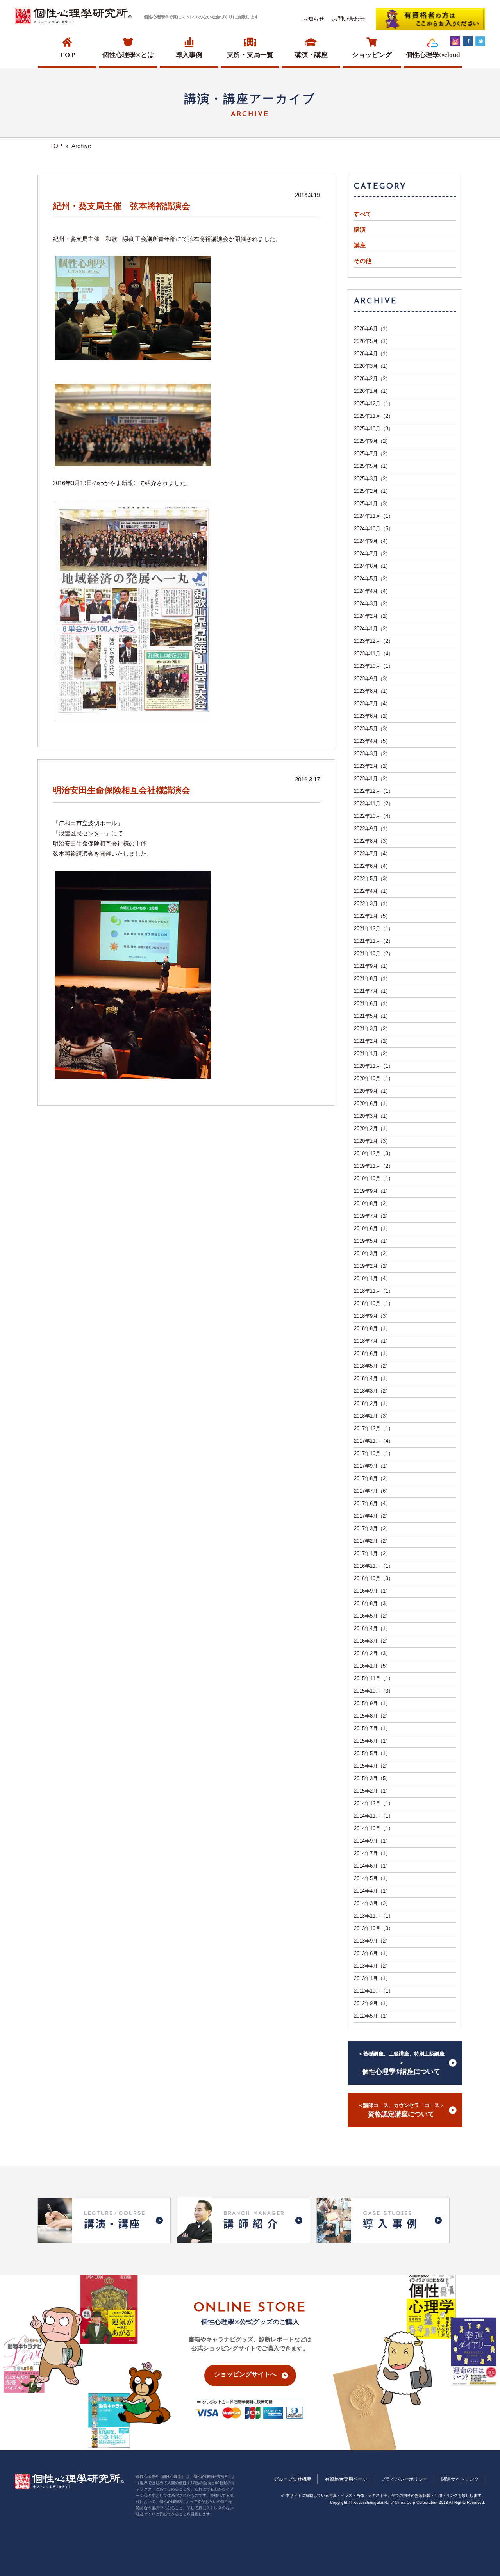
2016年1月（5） (372, 1666)
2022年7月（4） (372, 854)
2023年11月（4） (374, 654)
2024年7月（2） (372, 554)
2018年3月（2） (372, 1391)
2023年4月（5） (372, 741)
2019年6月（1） (372, 1228)
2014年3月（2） (372, 1903)
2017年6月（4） (372, 1503)
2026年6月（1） (372, 329)
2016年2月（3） (372, 1653)
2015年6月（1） (372, 1741)
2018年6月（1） (372, 1353)
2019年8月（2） (372, 1203)
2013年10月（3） (374, 1928)
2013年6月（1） (372, 1953)
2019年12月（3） (374, 1153)
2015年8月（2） (372, 1716)
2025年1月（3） (372, 504)
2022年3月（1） (372, 904)
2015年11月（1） (374, 1678)
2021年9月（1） (372, 966)
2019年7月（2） (372, 1216)
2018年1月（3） (372, 1416)
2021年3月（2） (372, 1028)
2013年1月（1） (372, 1978)
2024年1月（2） (372, 629)
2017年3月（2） (372, 1528)
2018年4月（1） (372, 1378)
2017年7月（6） (372, 1491)
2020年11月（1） (374, 1066)
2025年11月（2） (374, 416)
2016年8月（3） (372, 1603)
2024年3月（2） (372, 604)
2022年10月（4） (374, 816)
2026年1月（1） (372, 391)
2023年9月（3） (372, 679)
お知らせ (313, 19)
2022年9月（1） (372, 829)
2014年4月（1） (372, 1891)
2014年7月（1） (372, 1853)
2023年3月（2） (372, 754)
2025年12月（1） (374, 404)
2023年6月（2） (372, 716)
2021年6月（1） (372, 1003)
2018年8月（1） (372, 1328)
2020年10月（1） (374, 1078)
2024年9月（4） (372, 541)
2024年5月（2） (372, 579)
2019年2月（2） (372, 1266)
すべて (363, 214)
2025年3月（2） (372, 479)
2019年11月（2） (374, 1166)
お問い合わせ (348, 19)
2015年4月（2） (372, 1766)
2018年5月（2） (372, 1366)
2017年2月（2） (372, 1541)
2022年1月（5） (372, 916)
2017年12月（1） (374, 1428)
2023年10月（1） (374, 666)
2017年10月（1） (374, 1453)
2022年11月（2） (374, 804)
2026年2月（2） (372, 379)
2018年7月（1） (372, 1341)
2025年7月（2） (372, 454)
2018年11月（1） (374, 1291)
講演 (360, 230)
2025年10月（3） (374, 429)
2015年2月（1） (372, 1791)
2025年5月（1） (372, 466)
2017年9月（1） (372, 1466)
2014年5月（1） (372, 1878)
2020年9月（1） (372, 1091)
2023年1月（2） (372, 779)
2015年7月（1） (372, 1728)
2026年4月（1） (372, 354)
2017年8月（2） (372, 1478)
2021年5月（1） (372, 1016)
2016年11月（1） (374, 1566)
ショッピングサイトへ (245, 2374)
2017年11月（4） (374, 1441)
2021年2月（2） (372, 1041)
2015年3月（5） (372, 1778)
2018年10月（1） (374, 1303)
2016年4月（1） (372, 1628)
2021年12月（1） (374, 929)
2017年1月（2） (372, 1553)
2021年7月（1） (372, 991)
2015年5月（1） (372, 1753)
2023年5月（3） (372, 729)
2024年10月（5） (374, 529)
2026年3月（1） (372, 366)
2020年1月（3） (372, 1141)
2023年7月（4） (372, 704)
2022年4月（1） (372, 891)
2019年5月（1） (372, 1241)
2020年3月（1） (372, 1116)
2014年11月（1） (374, 1816)
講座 (360, 245)
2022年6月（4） (372, 866)
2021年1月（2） (372, 1053)
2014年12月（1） (374, 1803)
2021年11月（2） (374, 941)
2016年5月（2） (372, 1616)
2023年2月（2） (372, 766)
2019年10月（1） (374, 1178)
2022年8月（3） (372, 841)
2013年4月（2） (372, 1966)
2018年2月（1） (372, 1403)
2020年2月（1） (372, 1128)
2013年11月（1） (374, 1916)
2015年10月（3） (374, 1691)
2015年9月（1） (372, 1703)
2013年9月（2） (372, 1941)
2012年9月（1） (372, 2003)
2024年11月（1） (374, 516)
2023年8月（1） (372, 691)
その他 (363, 261)
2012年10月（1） (374, 1991)
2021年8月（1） (372, 978)
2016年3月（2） (372, 1641)
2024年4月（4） (372, 591)
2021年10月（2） (374, 954)
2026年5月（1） (372, 341)
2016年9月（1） (372, 1591)
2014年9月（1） (372, 1841)
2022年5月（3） (372, 879)
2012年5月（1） (372, 2016)
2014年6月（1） (372, 1866)
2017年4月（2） (372, 1516)
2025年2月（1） (372, 491)
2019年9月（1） (372, 1191)
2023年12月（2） (374, 641)
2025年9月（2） (372, 441)
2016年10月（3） (374, 1578)
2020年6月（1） (372, 1103)
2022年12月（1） (374, 791)
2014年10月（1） (374, 1828)
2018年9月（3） (372, 1316)
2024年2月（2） (372, 616)
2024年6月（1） (372, 566)
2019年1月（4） (372, 1278)
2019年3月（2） (372, 1253)
